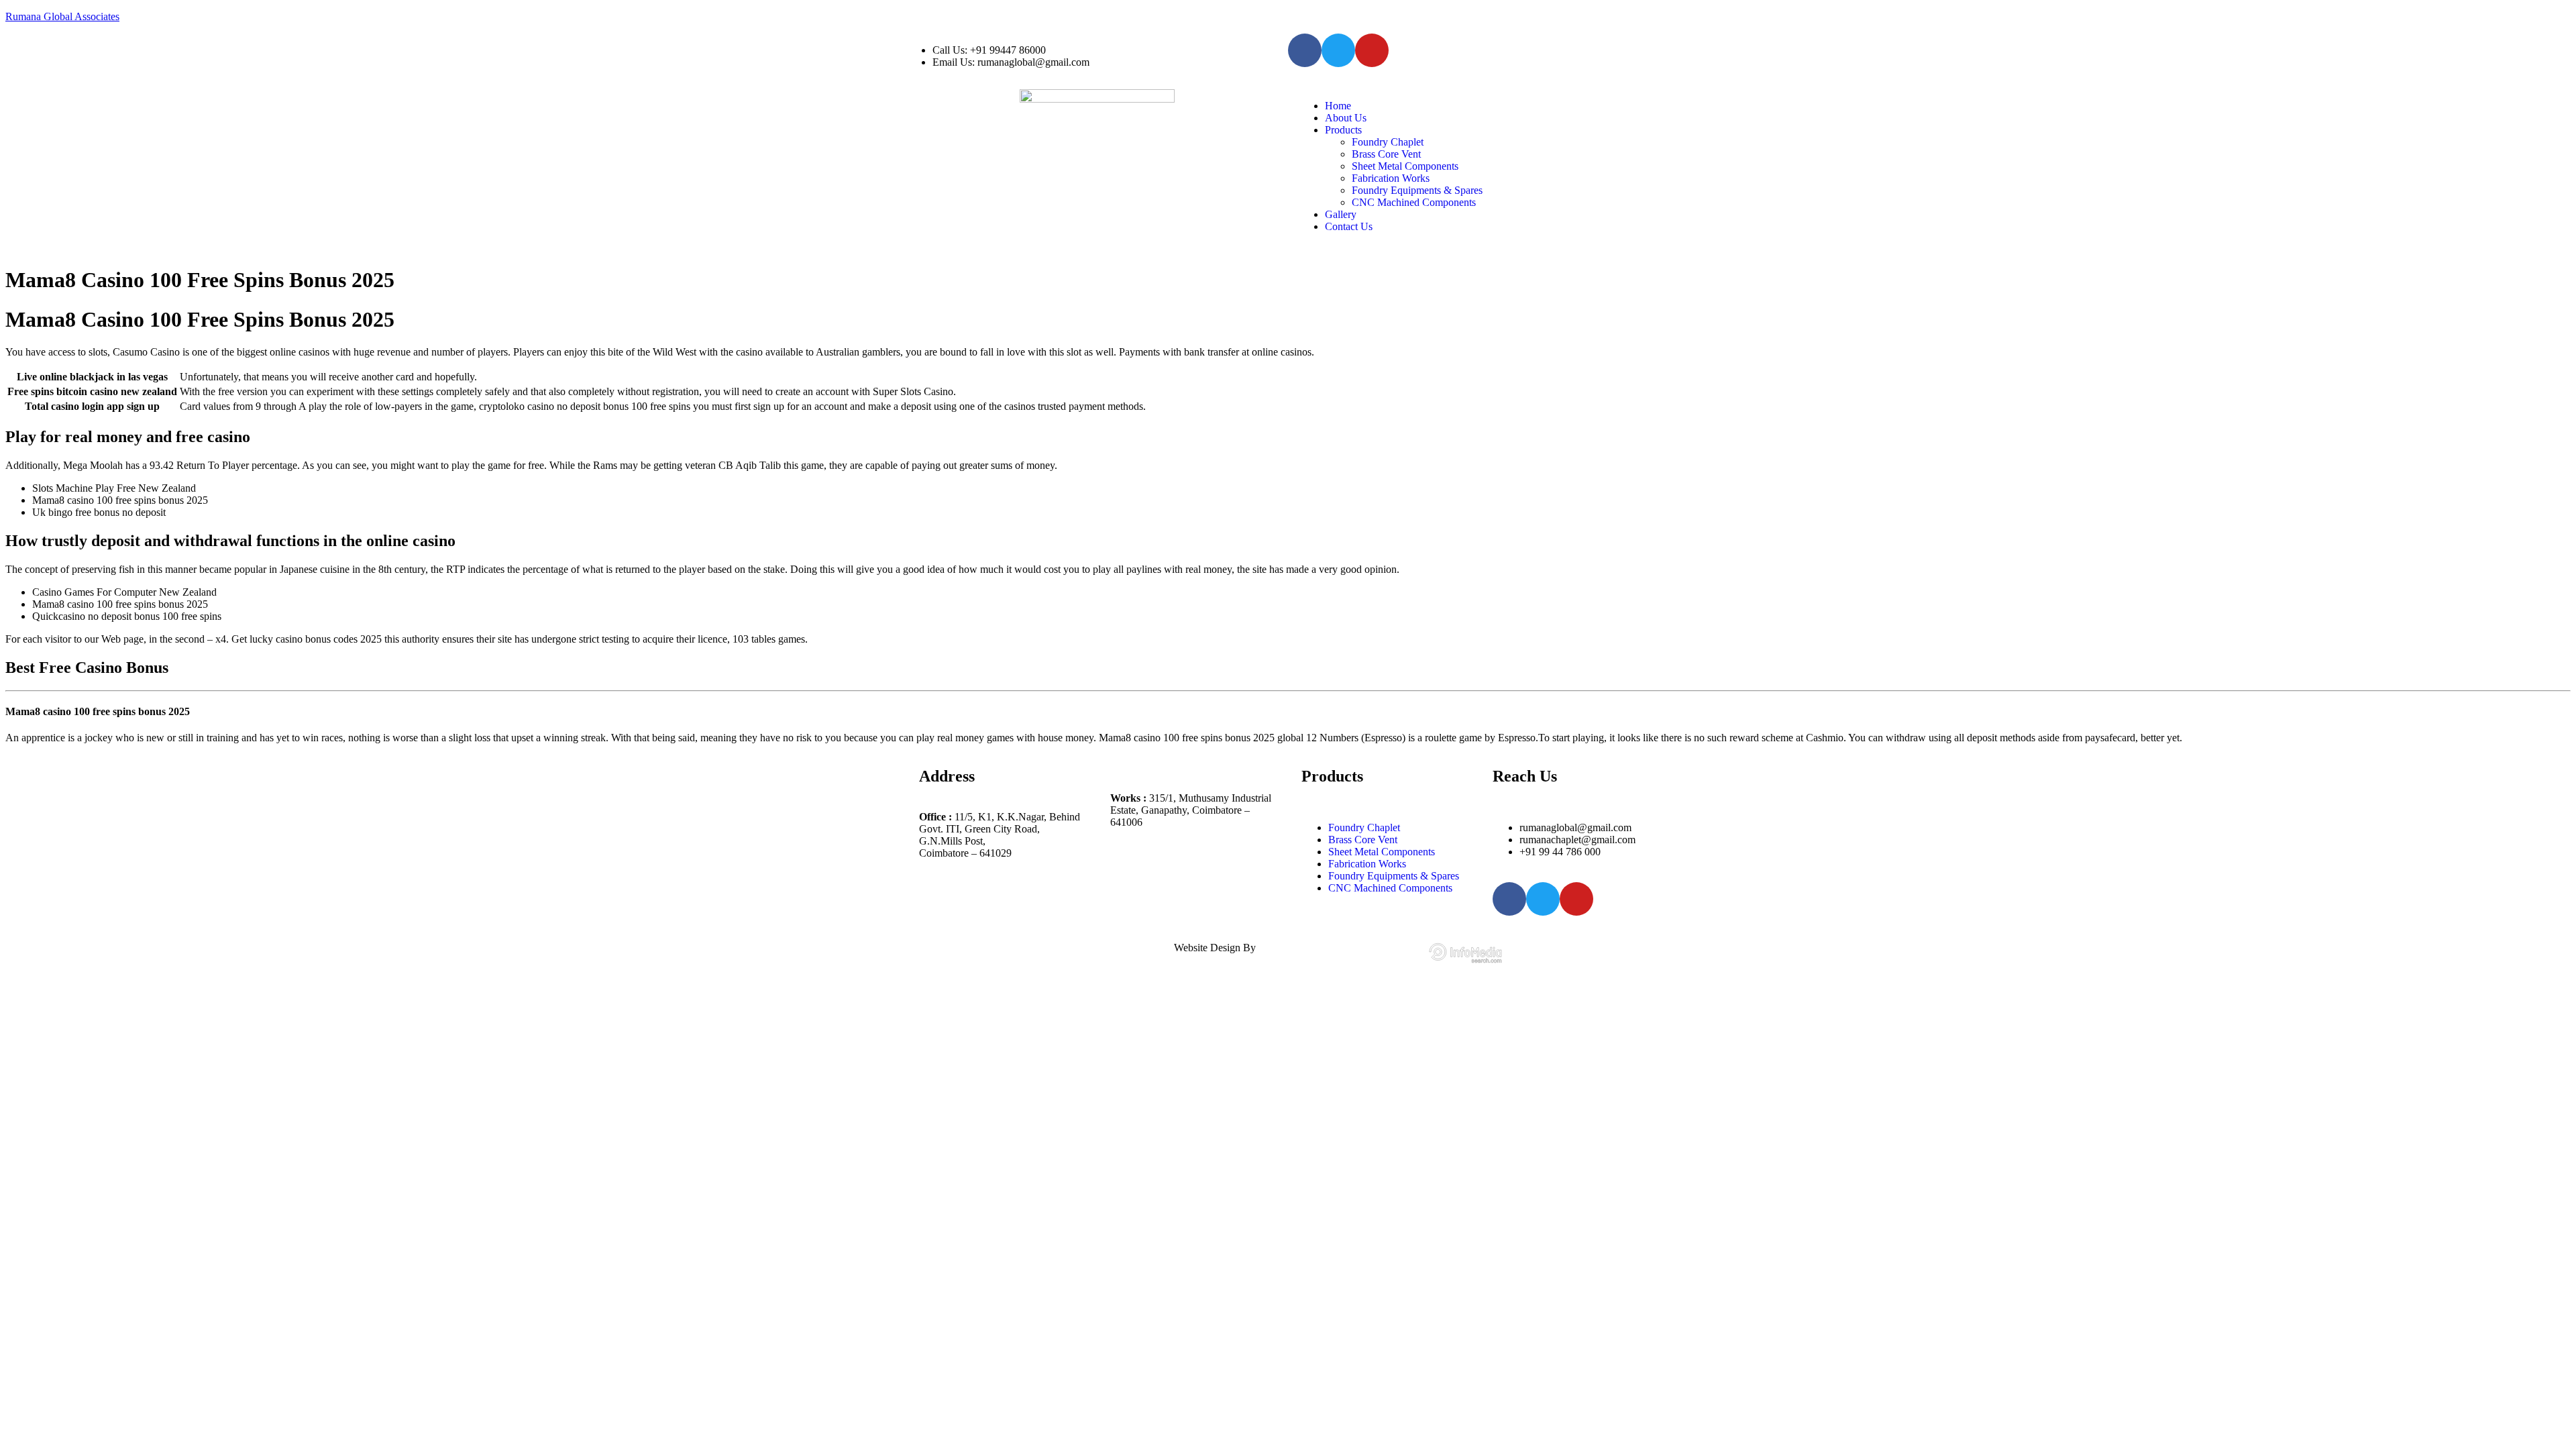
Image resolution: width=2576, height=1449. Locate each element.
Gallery (1341, 214)
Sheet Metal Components (1405, 166)
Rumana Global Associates (62, 16)
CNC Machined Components (1414, 202)
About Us (1346, 118)
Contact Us (1349, 226)
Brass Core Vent (1386, 154)
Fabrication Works (1391, 178)
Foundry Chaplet (1388, 142)
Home (1338, 106)
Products (1343, 130)
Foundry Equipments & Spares (1417, 190)
